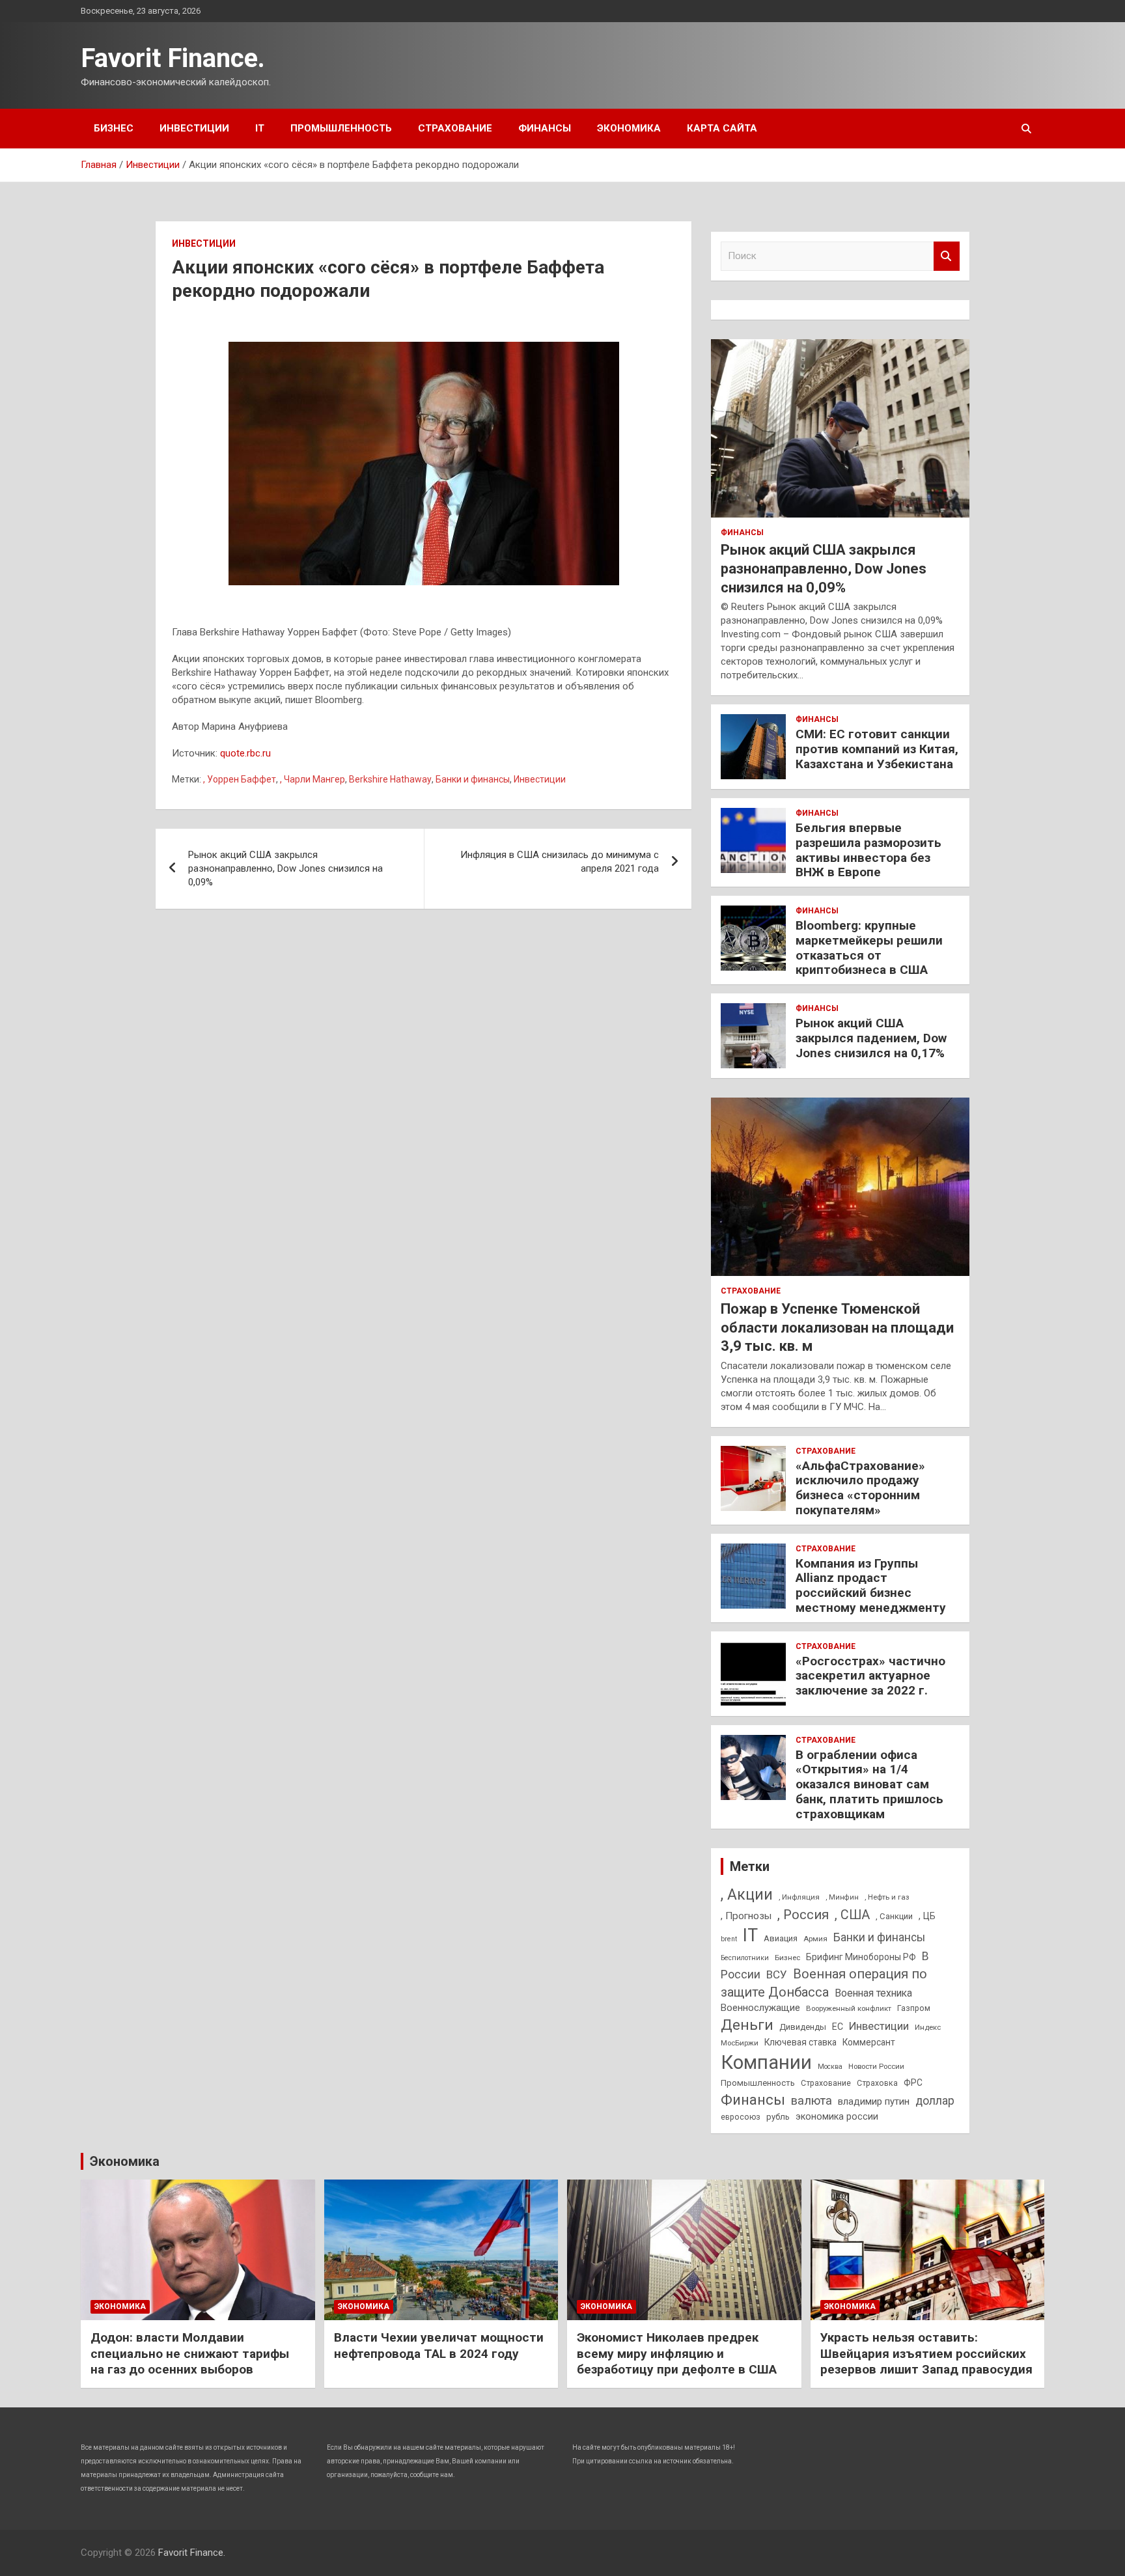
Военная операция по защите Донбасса (824, 1983)
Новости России (876, 2066)
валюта (812, 2100)
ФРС (913, 2083)
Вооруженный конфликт (849, 2008)
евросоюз (741, 2117)
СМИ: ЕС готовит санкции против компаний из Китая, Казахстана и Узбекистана (877, 749)
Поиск (947, 256)
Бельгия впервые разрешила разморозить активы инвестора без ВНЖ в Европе (868, 850)
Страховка (877, 2083)
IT (260, 128)
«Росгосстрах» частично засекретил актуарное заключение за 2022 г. (870, 1676)
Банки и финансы (473, 779)
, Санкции (894, 1916)
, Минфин (842, 1897)
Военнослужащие (760, 2008)
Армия (815, 1939)
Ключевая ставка (800, 2042)
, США (852, 1915)
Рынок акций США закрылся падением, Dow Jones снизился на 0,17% (871, 1038)
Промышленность (341, 128)
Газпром (914, 2008)
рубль (778, 2117)
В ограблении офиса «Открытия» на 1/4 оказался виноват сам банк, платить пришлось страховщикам (869, 1784)
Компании (766, 2062)
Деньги (747, 2025)
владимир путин (874, 2101)
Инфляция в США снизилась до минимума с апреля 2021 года (560, 862)
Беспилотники (745, 1958)
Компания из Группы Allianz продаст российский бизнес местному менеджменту (871, 1586)
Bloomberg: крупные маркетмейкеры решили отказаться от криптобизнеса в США (869, 948)
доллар (935, 2101)
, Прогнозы (746, 1916)
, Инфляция (799, 1897)
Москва (830, 2067)
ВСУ (777, 1974)
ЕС (838, 2027)
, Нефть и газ (887, 1897)
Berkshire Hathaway (390, 779)
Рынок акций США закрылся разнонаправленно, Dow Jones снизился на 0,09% (285, 868)
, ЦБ (927, 1916)
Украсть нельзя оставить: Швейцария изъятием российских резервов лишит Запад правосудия (926, 2353)
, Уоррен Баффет (240, 779)
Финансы (545, 128)
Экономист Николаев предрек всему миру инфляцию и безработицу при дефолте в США (677, 2353)
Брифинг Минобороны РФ (861, 1957)
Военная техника (873, 1993)
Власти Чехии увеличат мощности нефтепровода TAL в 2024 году (439, 2346)
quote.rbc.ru (245, 753)
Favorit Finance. (173, 58)
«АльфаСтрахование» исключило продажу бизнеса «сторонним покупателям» (860, 1488)
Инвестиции (194, 128)
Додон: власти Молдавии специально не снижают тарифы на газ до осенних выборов (190, 2353)
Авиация (781, 1938)
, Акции (747, 1895)
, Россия (803, 1915)
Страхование (455, 128)
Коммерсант (869, 2042)
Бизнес (114, 128)
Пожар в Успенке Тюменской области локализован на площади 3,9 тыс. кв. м (837, 1327)
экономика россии (837, 2116)
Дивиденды (803, 2027)
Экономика (629, 128)
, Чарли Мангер (312, 779)
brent (729, 1939)
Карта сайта (722, 128)
